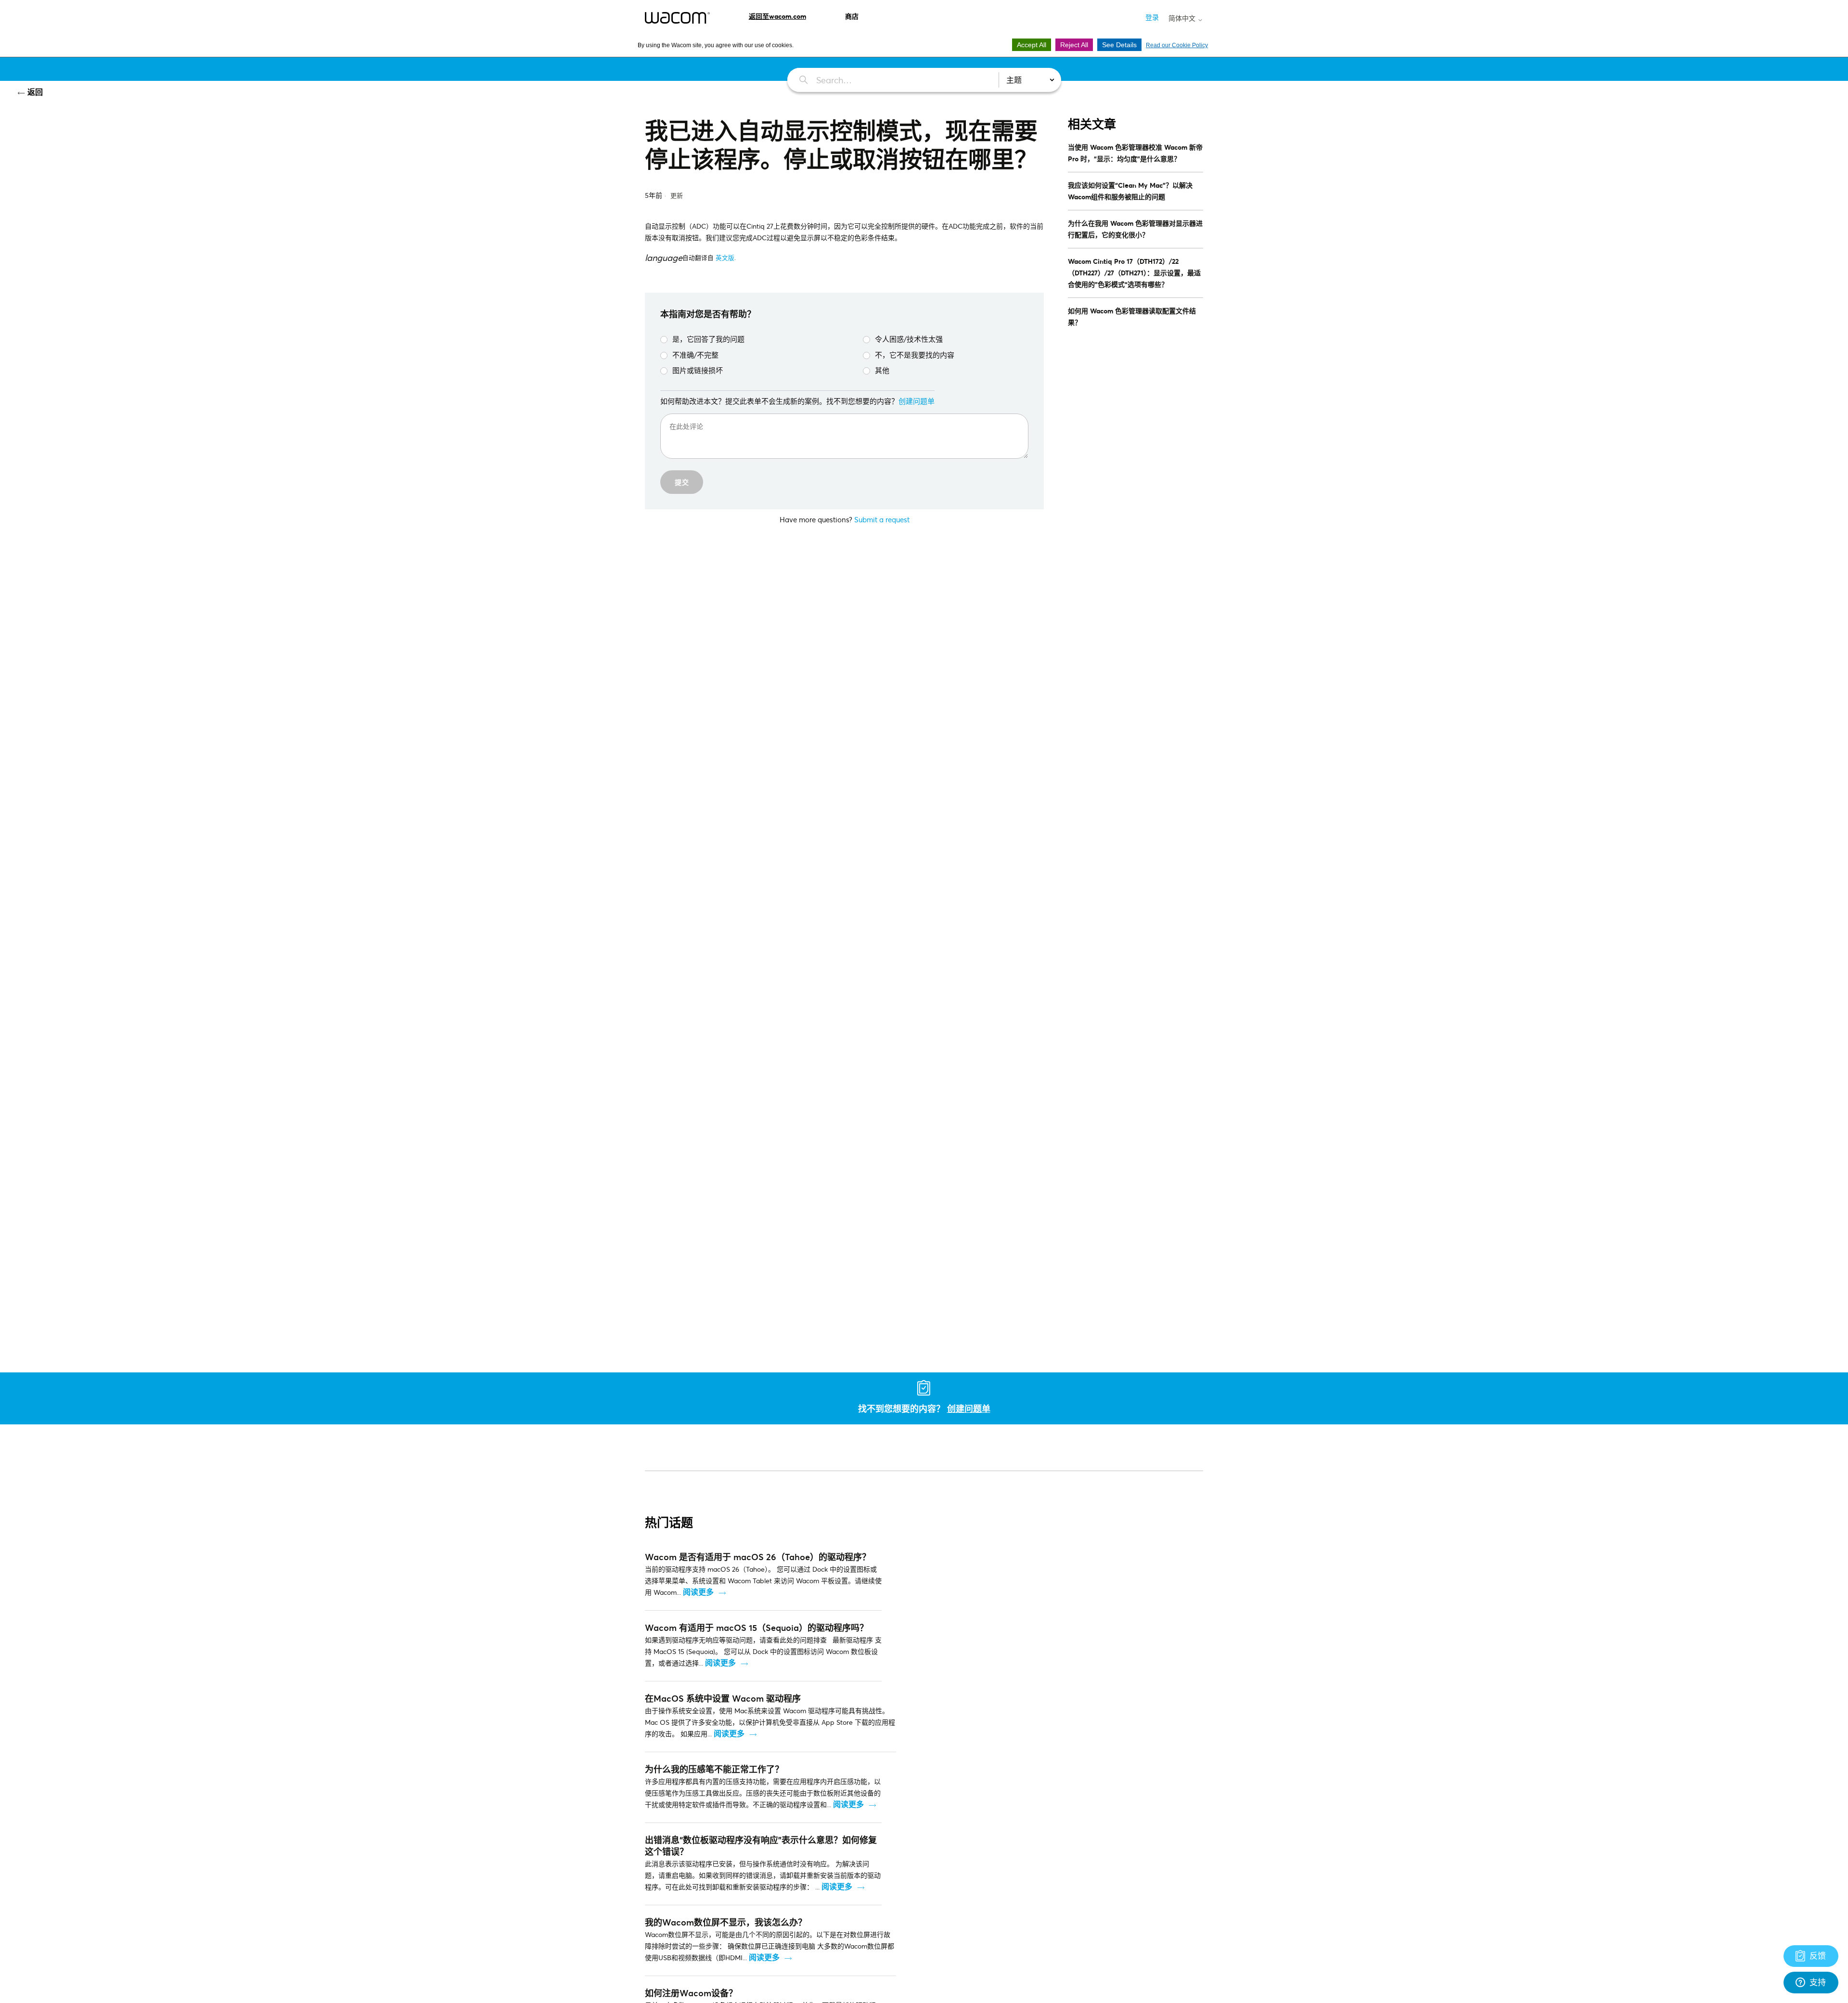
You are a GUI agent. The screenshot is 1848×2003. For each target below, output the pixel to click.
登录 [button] (1152, 17)
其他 (882, 370)
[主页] (677, 18)
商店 (852, 16)
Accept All (1032, 45)
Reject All (1074, 45)
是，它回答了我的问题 (708, 339)
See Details (1119, 45)
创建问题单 (917, 401)
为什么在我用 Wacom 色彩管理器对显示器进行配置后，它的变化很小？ (1135, 229)
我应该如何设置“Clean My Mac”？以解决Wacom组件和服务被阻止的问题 (1130, 191)
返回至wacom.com (777, 16)
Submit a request (882, 519)
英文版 (725, 258)
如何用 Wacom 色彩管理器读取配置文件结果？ (1132, 317)
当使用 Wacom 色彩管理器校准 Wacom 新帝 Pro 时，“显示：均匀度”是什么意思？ (1135, 153)
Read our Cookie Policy (1177, 45)
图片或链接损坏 (698, 370)
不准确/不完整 (695, 355)
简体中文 (1183, 18)
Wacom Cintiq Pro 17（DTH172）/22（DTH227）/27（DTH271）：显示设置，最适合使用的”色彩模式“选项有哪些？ (1134, 273)
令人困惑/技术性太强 (909, 339)
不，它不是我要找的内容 (915, 355)
